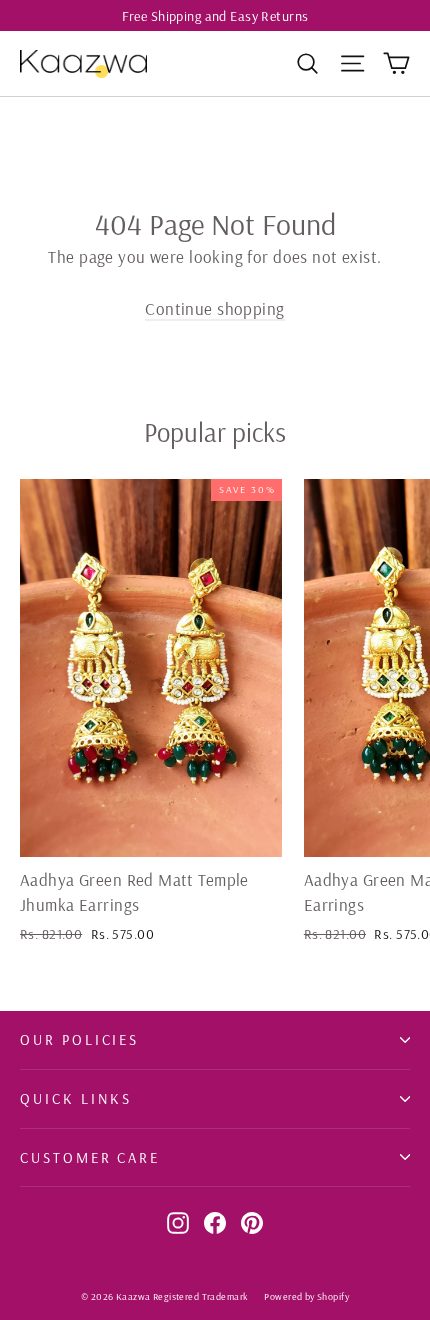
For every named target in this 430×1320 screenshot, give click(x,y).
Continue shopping (214, 308)
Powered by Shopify (306, 1296)
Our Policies (79, 1039)
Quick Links (76, 1098)
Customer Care (90, 1157)
